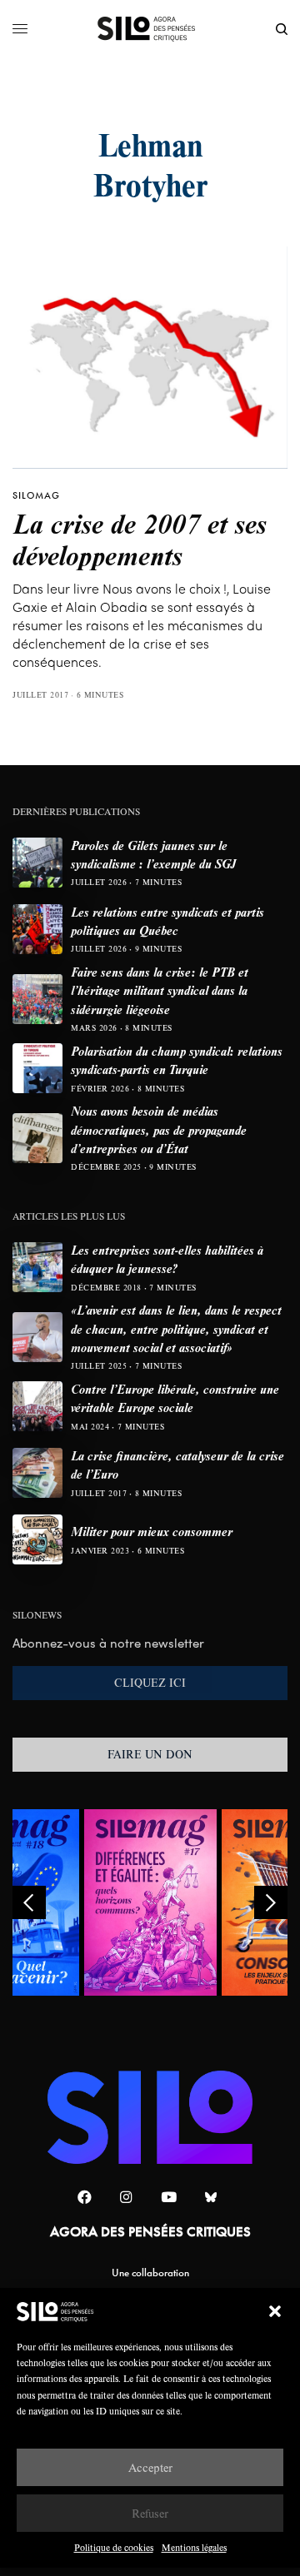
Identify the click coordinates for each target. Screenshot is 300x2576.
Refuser (150, 2513)
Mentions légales (194, 2547)
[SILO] (150, 29)
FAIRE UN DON (150, 1754)
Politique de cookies (114, 2547)
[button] (275, 2311)
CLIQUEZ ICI (150, 1683)
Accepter (150, 2467)
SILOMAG (36, 495)
